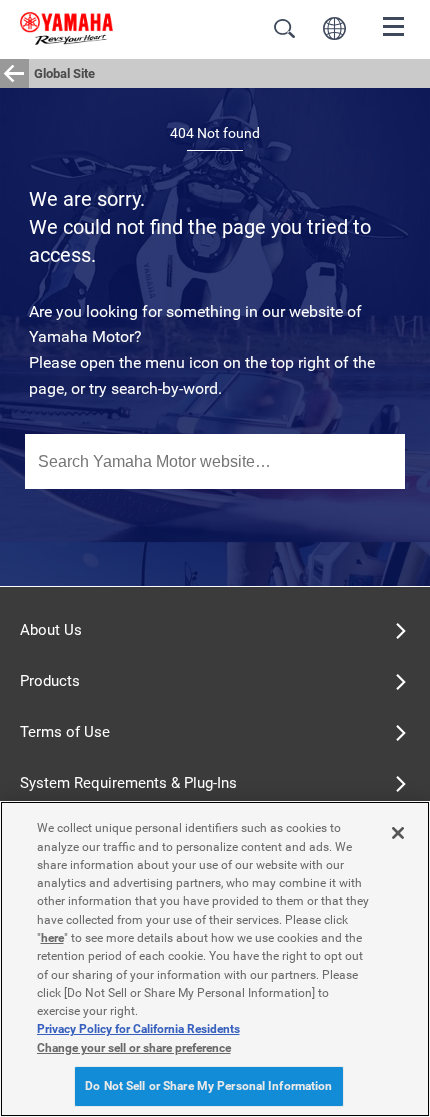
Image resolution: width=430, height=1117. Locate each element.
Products (50, 681)
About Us (51, 630)
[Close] (398, 833)
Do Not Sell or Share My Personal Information (208, 1086)
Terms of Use (65, 732)
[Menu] (394, 25)
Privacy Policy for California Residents (138, 1029)
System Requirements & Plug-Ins (128, 783)
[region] (215, 959)
